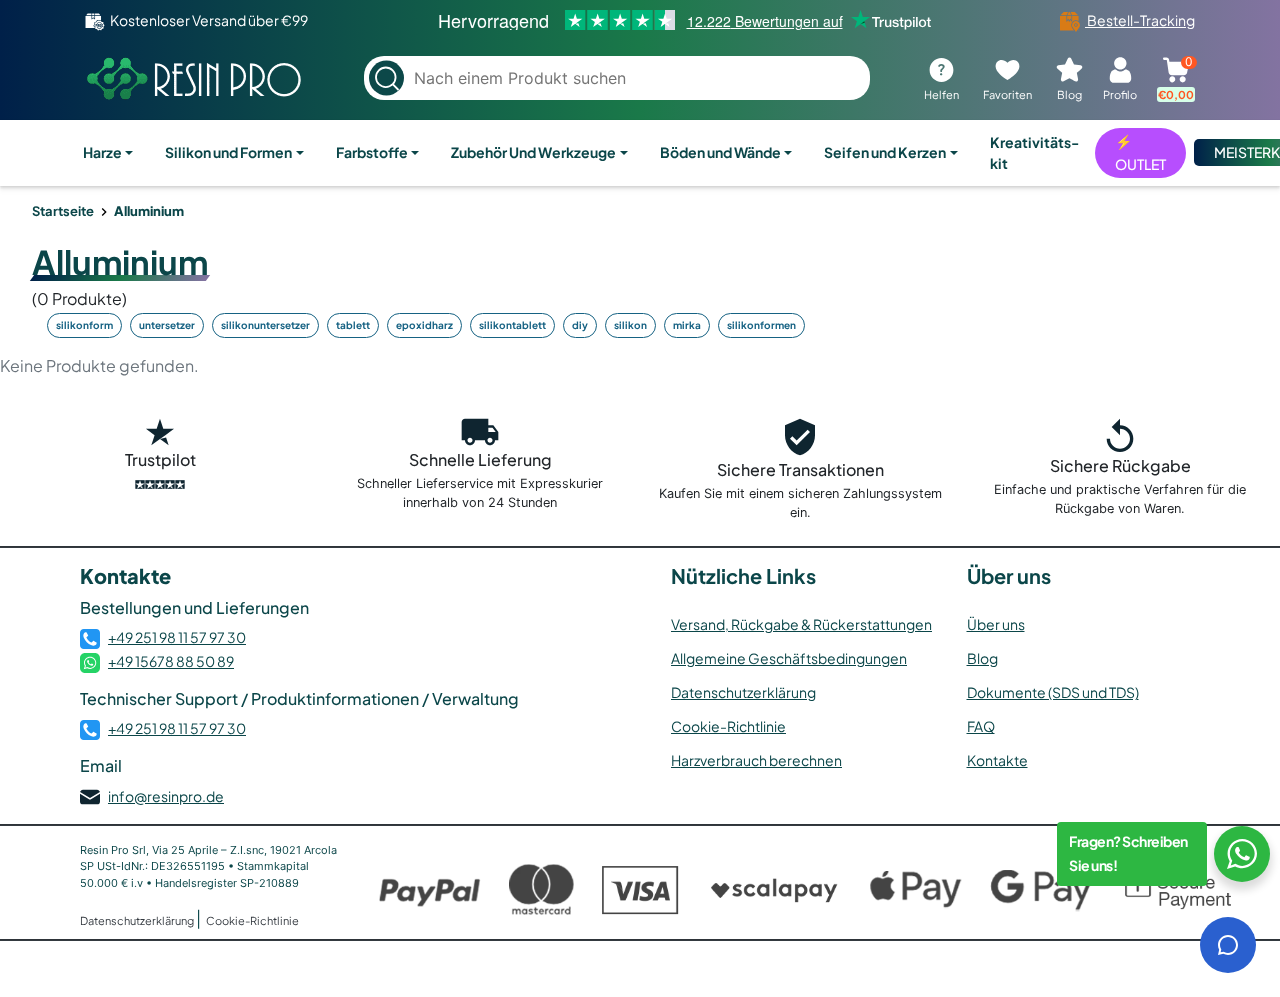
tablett (353, 325)
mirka (687, 325)
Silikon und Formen (228, 152)
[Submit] (386, 78)
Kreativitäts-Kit (1034, 152)
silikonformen (761, 325)
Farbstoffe (372, 152)
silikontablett (512, 325)
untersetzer (167, 325)
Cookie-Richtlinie (728, 726)
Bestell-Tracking (1140, 20)
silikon (630, 325)
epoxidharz (424, 325)
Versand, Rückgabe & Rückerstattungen (801, 624)
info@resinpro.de (166, 796)
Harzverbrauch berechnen (756, 760)
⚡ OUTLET (1140, 152)
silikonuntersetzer (265, 325)
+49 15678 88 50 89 (171, 661)
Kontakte (997, 760)
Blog (982, 658)
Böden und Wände (720, 152)
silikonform (84, 325)
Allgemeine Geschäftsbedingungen (789, 658)
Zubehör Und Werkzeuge (533, 152)
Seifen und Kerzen (885, 152)
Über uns (996, 624)
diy (580, 325)
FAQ (981, 726)
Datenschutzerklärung (743, 692)
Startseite (63, 211)
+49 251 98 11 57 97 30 (177, 637)
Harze (102, 152)
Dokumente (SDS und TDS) (1053, 692)
